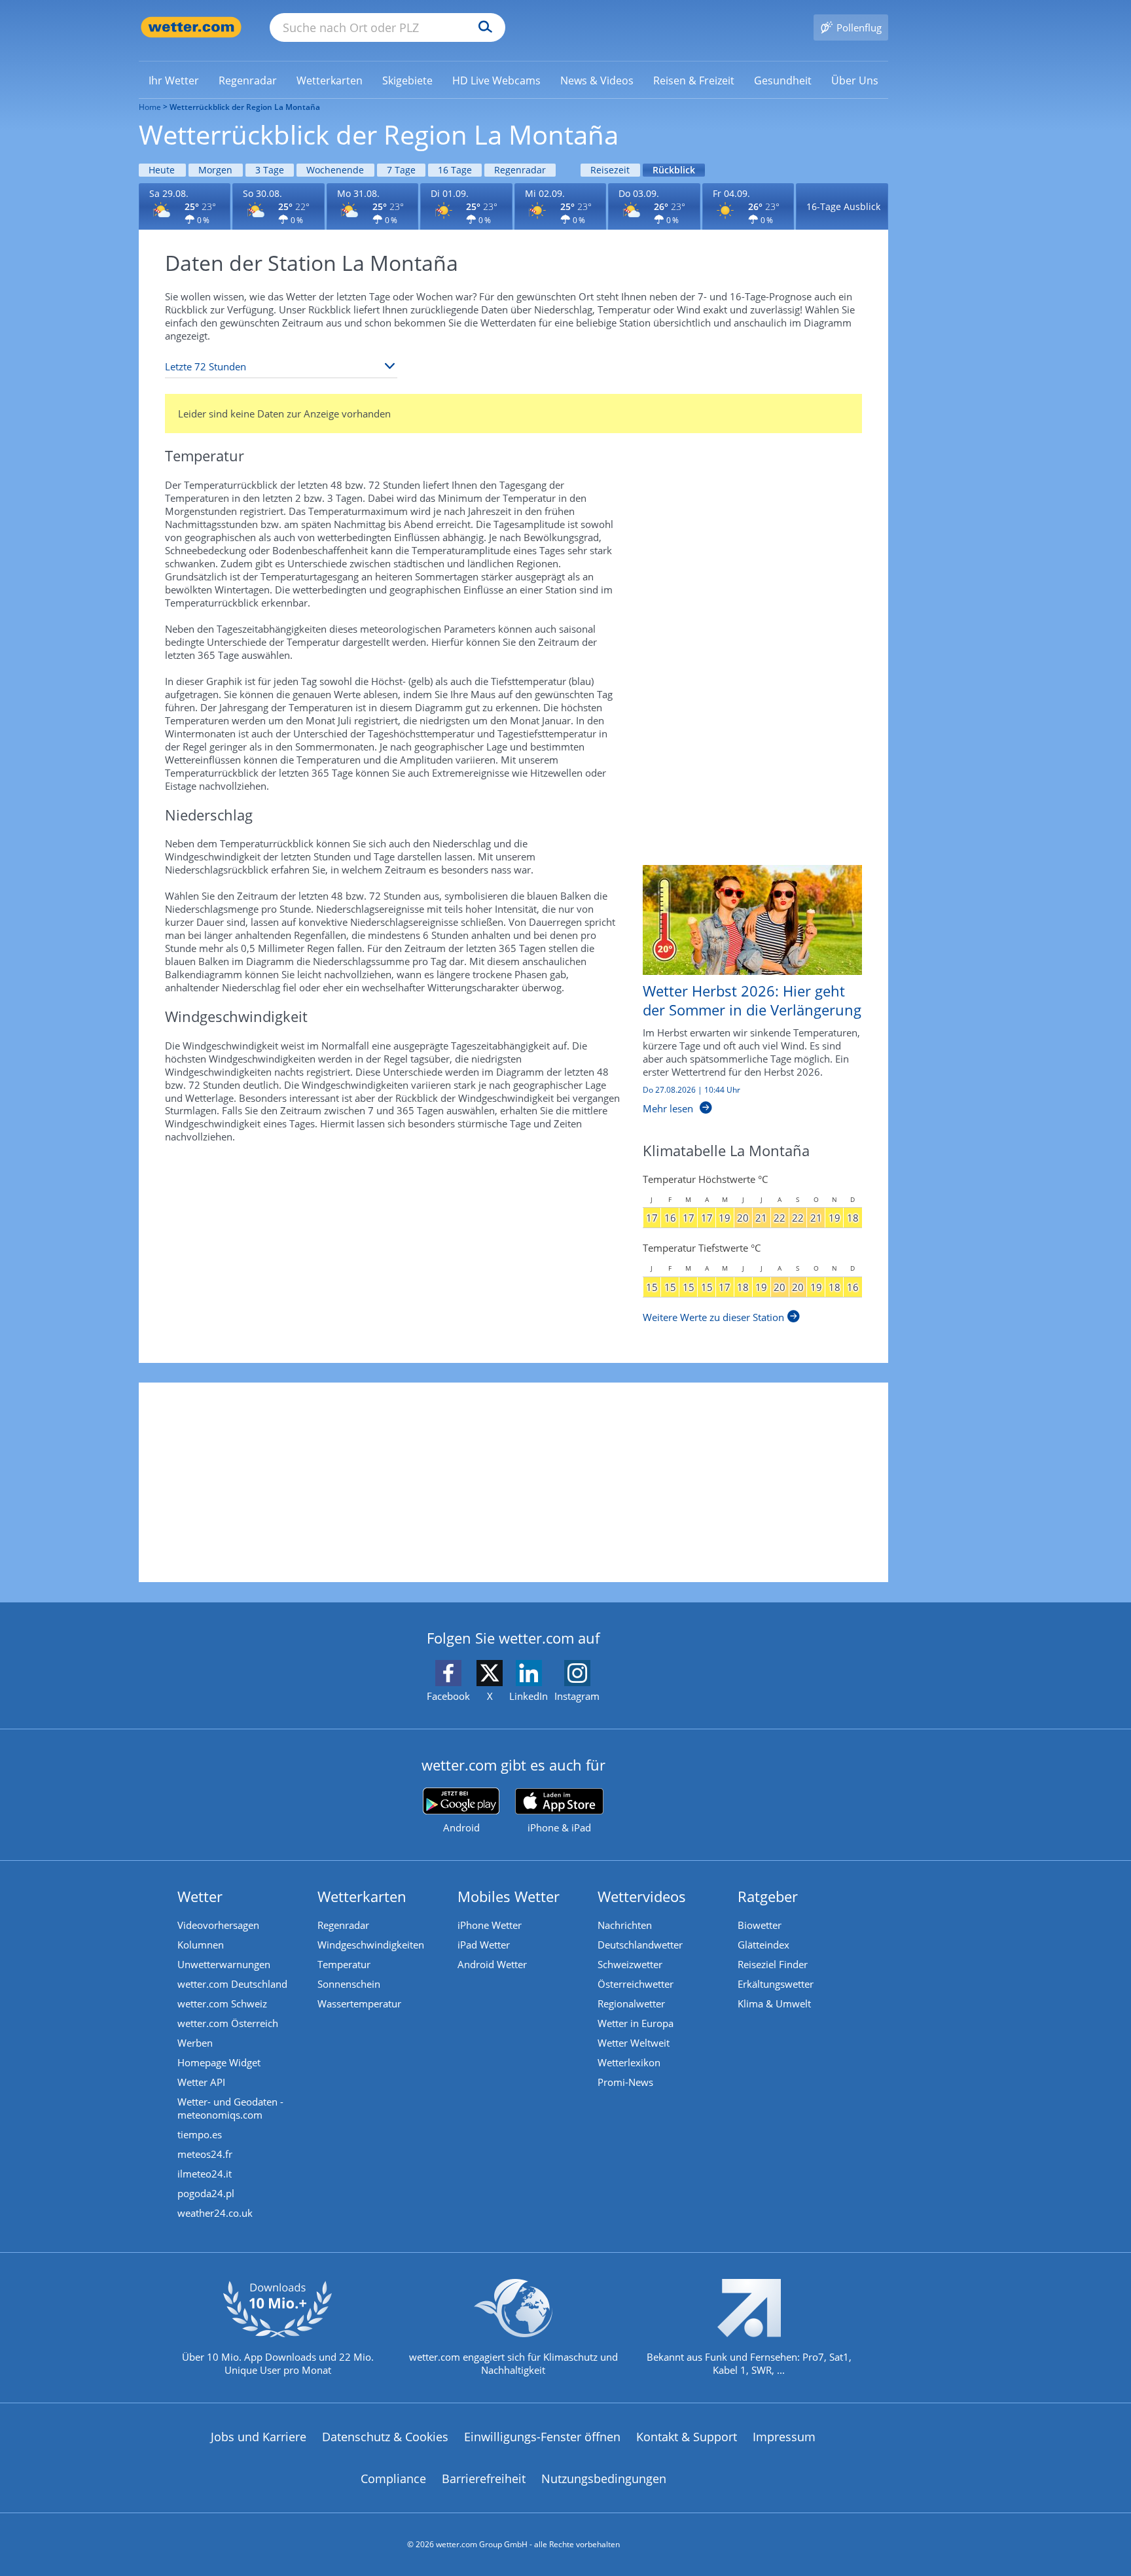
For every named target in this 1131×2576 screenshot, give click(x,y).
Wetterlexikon (629, 2062)
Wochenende (335, 170)
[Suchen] (482, 27)
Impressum (784, 2437)
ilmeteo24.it (205, 2174)
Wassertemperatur (359, 2003)
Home (150, 107)
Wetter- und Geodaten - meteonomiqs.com (230, 2108)
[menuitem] (174, 80)
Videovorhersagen (218, 1925)
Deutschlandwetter (640, 1945)
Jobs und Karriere (259, 2437)
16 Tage (455, 170)
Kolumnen (201, 1945)
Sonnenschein (349, 1984)
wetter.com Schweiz (222, 2003)
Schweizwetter (630, 1964)
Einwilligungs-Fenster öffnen (542, 2437)
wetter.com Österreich (228, 2023)
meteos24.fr (205, 2154)
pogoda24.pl (206, 2193)
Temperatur (344, 1964)
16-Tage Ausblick (843, 206)
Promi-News (625, 2082)
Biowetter (760, 1925)
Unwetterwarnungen (224, 1964)
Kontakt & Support (687, 2437)
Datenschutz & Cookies (385, 2437)
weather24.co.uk (215, 2213)
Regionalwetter (631, 2003)
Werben (195, 2043)
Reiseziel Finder (773, 1964)
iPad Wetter (484, 1945)
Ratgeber (768, 1896)
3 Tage (270, 170)
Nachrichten (625, 1925)
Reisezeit (610, 170)
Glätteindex (763, 1945)
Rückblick (674, 170)
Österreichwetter (636, 1984)
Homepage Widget (219, 2062)
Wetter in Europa (636, 2023)
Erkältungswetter (776, 1984)
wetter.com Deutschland (232, 1984)
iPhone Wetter (490, 1925)
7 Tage (401, 170)
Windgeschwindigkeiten (371, 1945)
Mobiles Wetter (509, 1896)
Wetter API (201, 2082)
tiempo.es (200, 2134)
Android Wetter (492, 1964)
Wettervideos (642, 1896)
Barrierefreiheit (484, 2479)
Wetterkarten (362, 1896)
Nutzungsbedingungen (604, 2479)
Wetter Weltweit (634, 2043)
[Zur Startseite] (191, 27)
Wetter (200, 1896)
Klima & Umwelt (774, 2003)
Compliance (393, 2479)
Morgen (215, 170)
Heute (162, 170)
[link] (174, 80)
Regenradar (520, 170)
